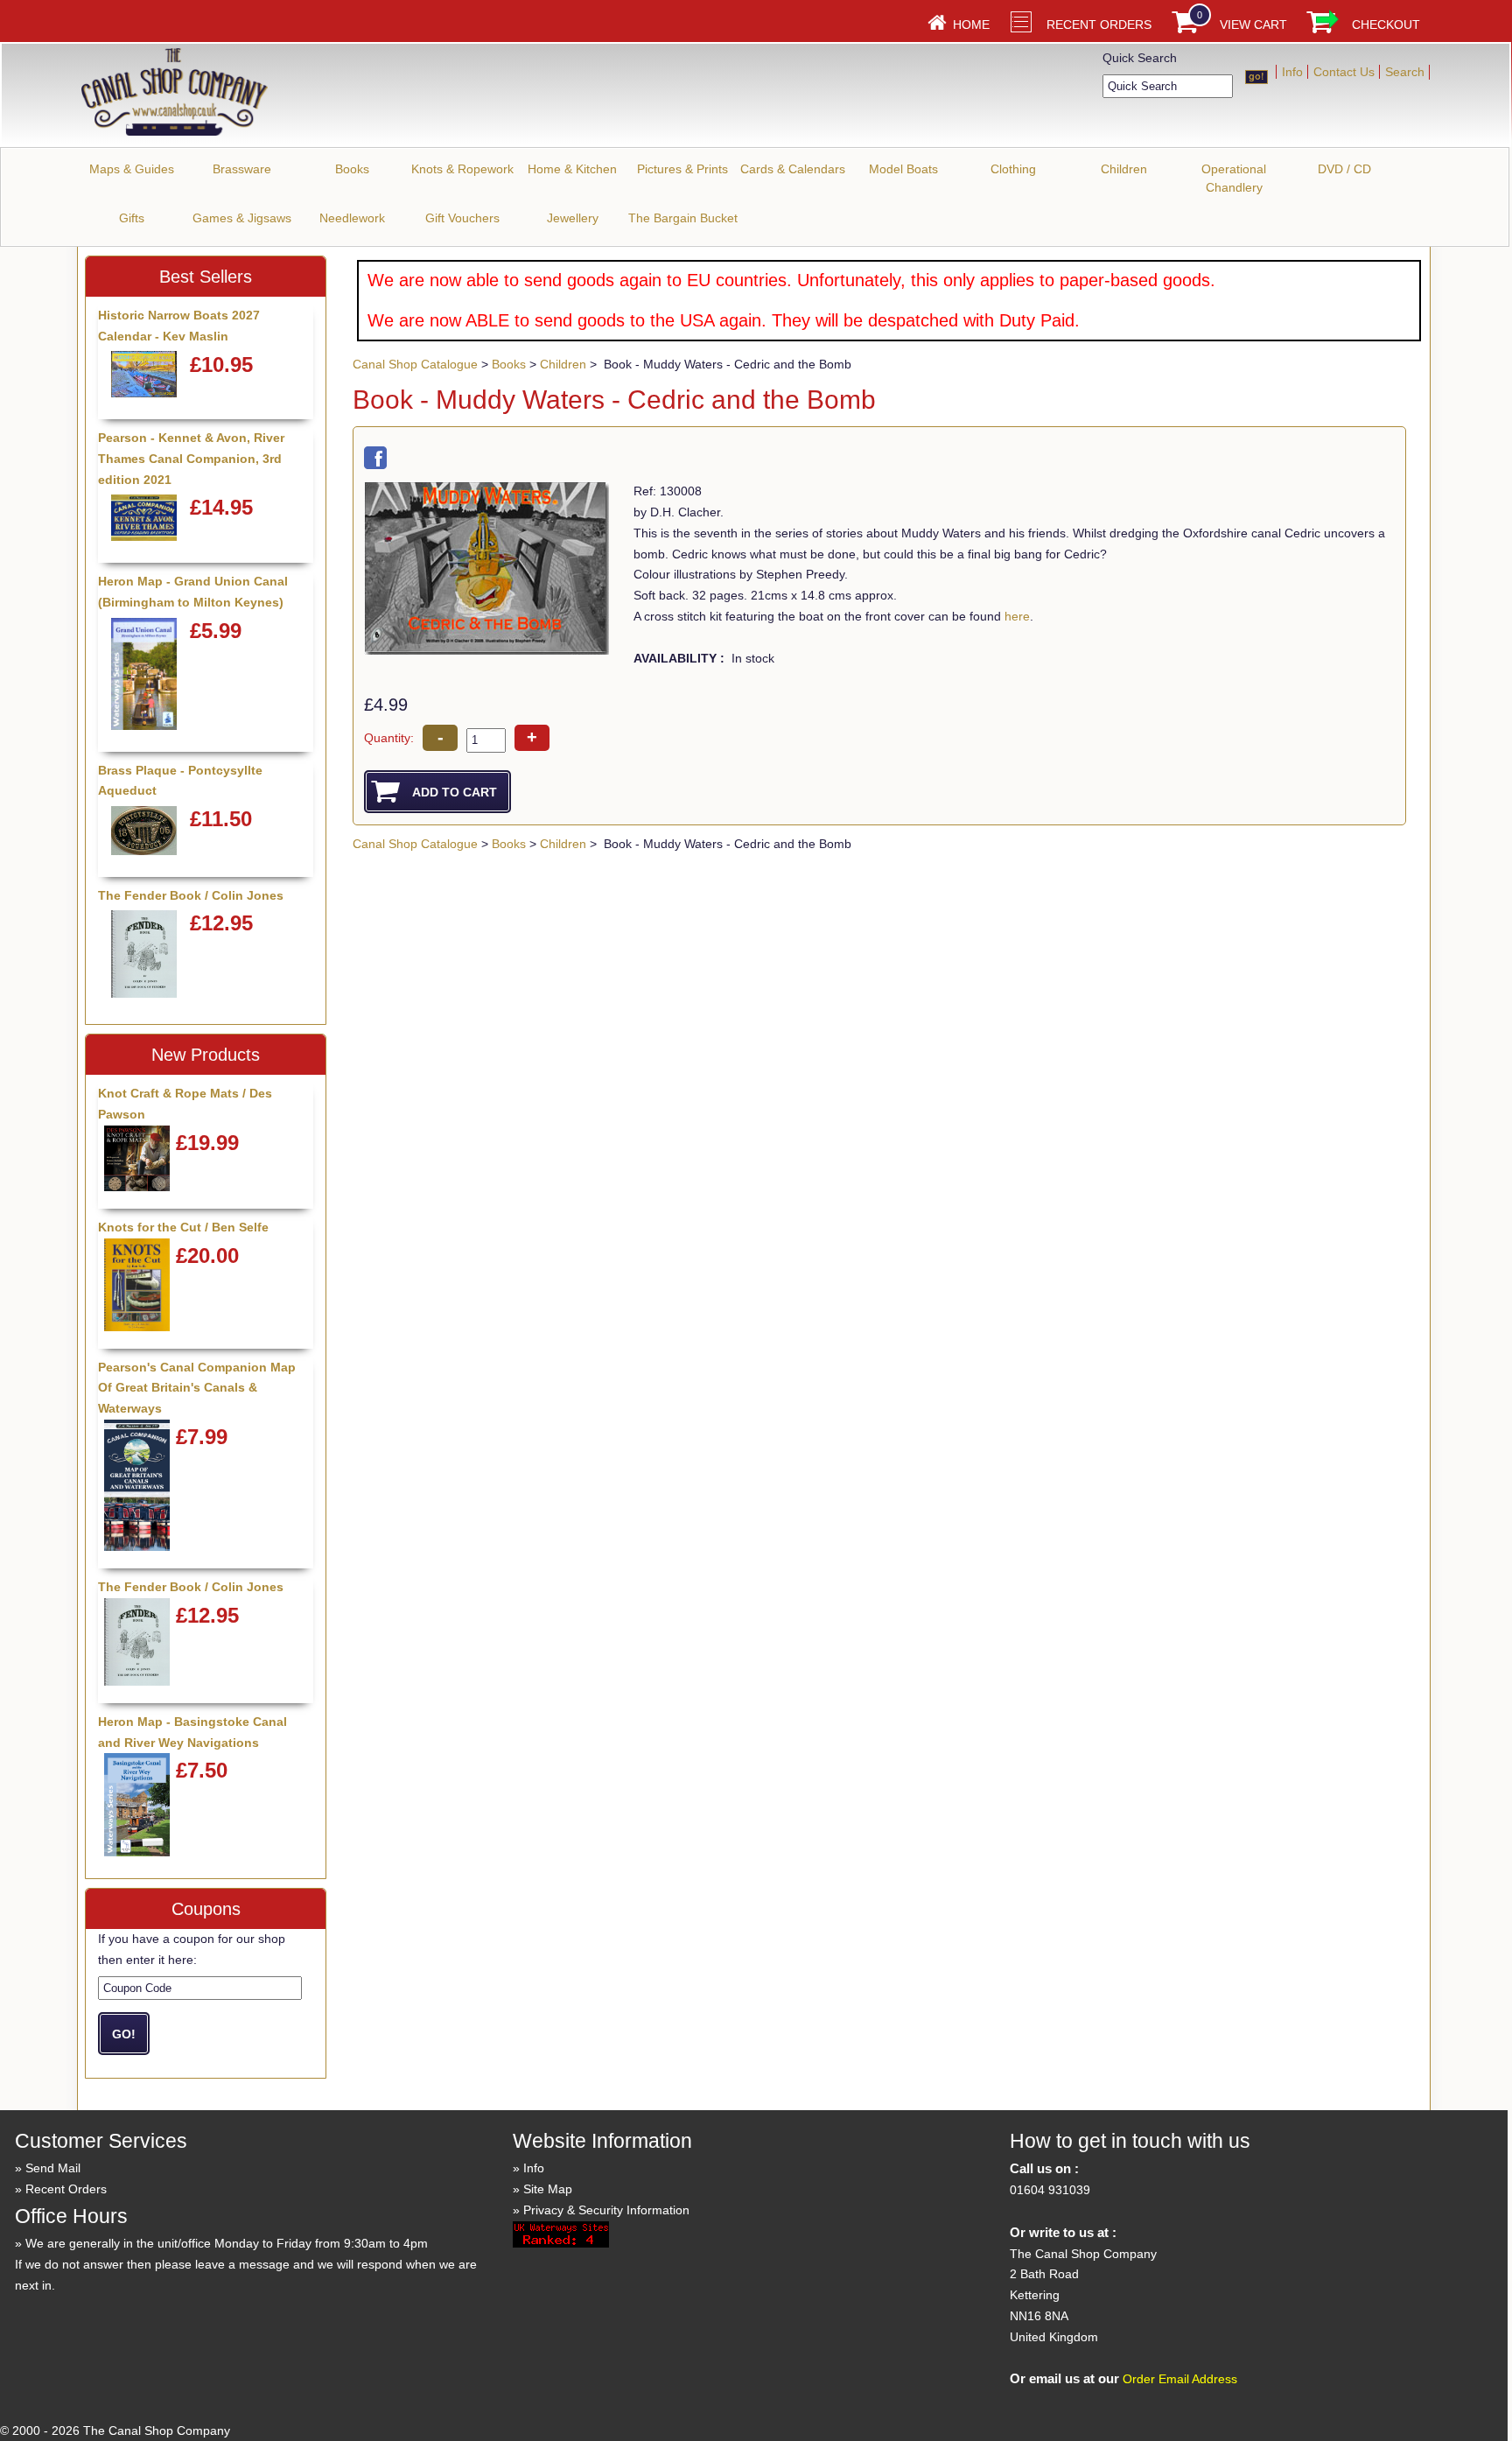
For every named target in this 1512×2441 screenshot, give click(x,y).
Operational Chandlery (1234, 178)
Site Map (548, 2189)
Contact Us (1344, 72)
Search (1405, 72)
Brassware (242, 169)
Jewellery (573, 218)
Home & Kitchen (572, 169)
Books (352, 169)
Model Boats (903, 169)
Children (1124, 169)
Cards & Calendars (793, 169)
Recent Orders (1099, 25)
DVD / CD (1344, 169)
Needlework (352, 218)
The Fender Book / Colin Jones (191, 895)
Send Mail (53, 2168)
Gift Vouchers (462, 218)
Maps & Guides (132, 169)
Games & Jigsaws (242, 218)
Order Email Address (1180, 2379)
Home (971, 25)
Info (1292, 72)
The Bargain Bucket (683, 218)
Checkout (1386, 25)
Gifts (132, 218)
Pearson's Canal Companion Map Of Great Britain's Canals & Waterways (197, 1388)
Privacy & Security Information (606, 2210)
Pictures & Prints (682, 169)
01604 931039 (1050, 2190)
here (1017, 616)
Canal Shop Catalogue (415, 364)
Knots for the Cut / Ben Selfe (183, 1227)
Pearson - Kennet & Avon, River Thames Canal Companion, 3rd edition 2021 (191, 459)
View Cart (1253, 25)
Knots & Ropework (462, 169)
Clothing (1013, 169)
